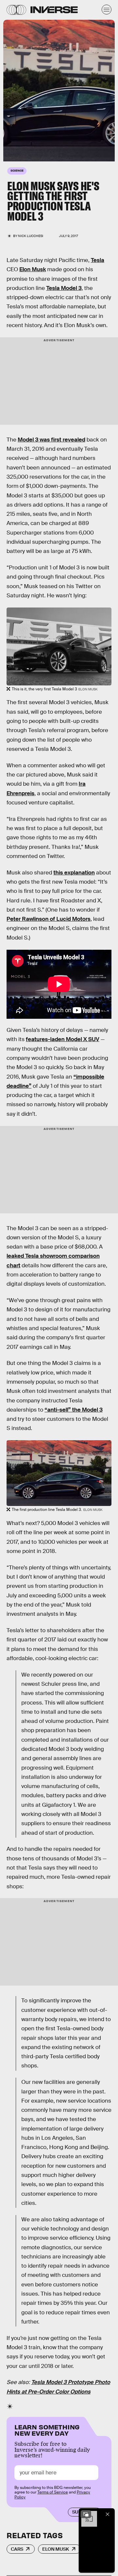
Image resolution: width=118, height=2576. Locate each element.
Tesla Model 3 (64, 288)
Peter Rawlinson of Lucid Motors (49, 919)
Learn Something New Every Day (47, 2430)
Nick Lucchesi (31, 236)
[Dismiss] (108, 2514)
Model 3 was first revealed (51, 440)
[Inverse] (54, 10)
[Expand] (86, 2514)
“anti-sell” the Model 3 (74, 1410)
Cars (17, 2549)
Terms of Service (53, 2492)
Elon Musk (33, 269)
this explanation (74, 873)
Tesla (98, 260)
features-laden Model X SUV (63, 1039)
